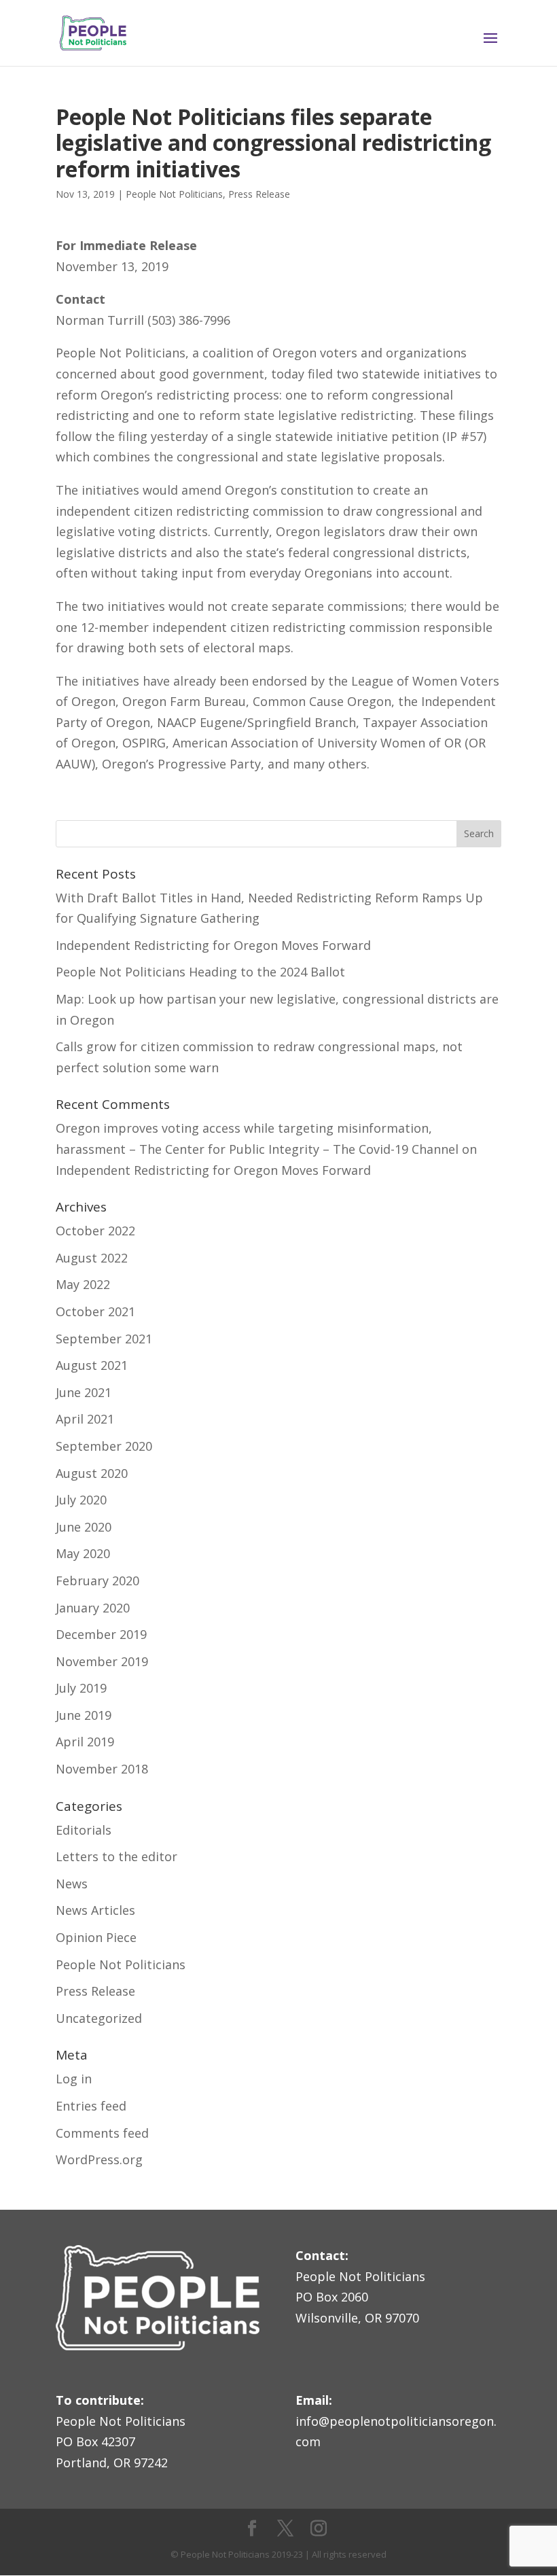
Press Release (259, 194)
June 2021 (84, 1392)
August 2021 (92, 1365)
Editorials (84, 1830)
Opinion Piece (96, 1937)
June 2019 (84, 1715)
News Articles (95, 1910)
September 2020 (104, 1446)
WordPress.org (99, 2159)
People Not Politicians (174, 194)
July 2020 (81, 1500)
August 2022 (92, 1258)
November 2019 (102, 1661)
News (72, 1884)
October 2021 (95, 1311)
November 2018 (102, 1769)
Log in (74, 2079)
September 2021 (104, 1339)
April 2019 (85, 1742)
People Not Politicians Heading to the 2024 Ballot (200, 972)
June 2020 (84, 1527)
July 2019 (81, 1688)
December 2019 (101, 1634)
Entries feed (91, 2106)
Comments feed (102, 2133)
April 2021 (85, 1419)
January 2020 (93, 1608)
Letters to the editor (116, 1856)
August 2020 (92, 1473)
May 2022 (83, 1284)
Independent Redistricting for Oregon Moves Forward (213, 945)
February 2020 (97, 1581)
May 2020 (83, 1553)
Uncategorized (99, 2018)
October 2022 (95, 1231)
